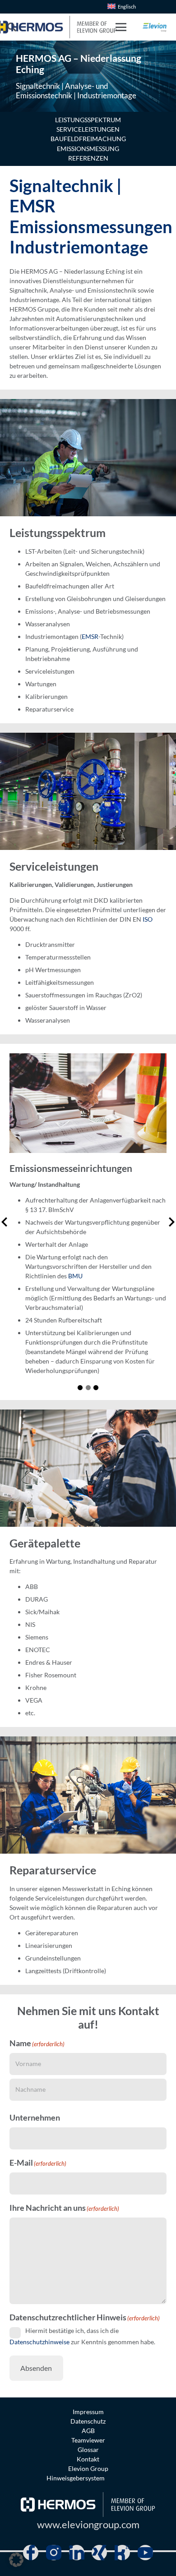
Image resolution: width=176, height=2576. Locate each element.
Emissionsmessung (88, 149)
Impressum (88, 2412)
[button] (120, 27)
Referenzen (88, 158)
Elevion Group (88, 2468)
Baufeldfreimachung (88, 139)
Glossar (88, 2450)
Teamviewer (88, 2440)
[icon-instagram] (54, 2553)
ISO (148, 919)
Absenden (36, 2368)
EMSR (90, 636)
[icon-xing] (99, 2553)
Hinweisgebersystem (76, 2478)
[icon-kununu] (122, 2553)
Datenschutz (88, 2421)
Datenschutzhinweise (39, 2341)
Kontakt (88, 2459)
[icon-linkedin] (77, 2553)
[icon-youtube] (145, 2553)
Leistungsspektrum (88, 120)
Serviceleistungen (88, 129)
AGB (88, 2431)
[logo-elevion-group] (155, 27)
